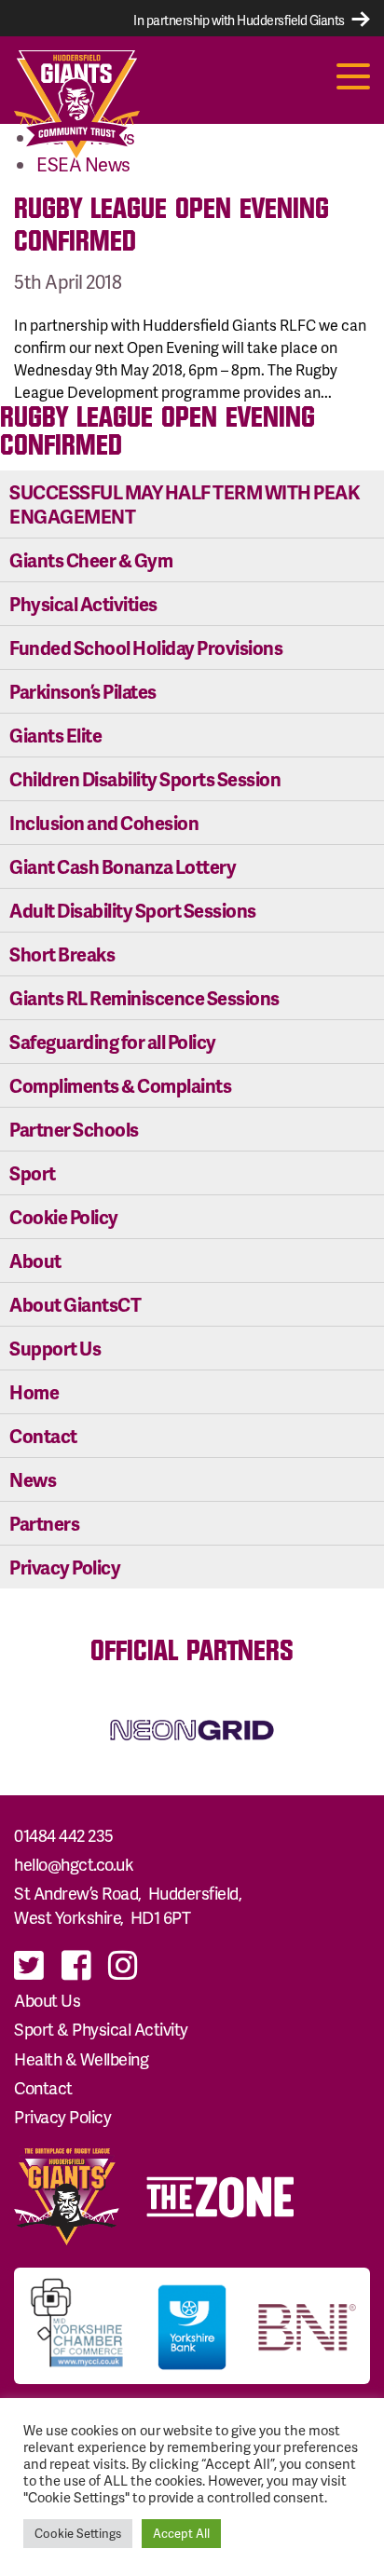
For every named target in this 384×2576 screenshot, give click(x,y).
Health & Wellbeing (81, 2058)
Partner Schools (74, 1129)
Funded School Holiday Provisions (146, 647)
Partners (44, 1523)
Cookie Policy (64, 1217)
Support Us (55, 1348)
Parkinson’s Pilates (83, 691)
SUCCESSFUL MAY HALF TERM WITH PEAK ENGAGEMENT (184, 504)
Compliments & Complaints (120, 1085)
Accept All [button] (181, 2533)
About (35, 1261)
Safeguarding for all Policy (113, 1042)
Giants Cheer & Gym (91, 560)
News (33, 1479)
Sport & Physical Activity (101, 2029)
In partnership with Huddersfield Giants (240, 20)
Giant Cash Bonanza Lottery (123, 866)
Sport (33, 1173)
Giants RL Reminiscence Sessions (144, 998)
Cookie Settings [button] (78, 2533)
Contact (43, 1436)
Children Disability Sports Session (145, 779)
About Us (47, 2000)
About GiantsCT (75, 1304)
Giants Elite (55, 735)
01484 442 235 (64, 1835)
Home (34, 1392)
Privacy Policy (65, 1567)
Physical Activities (83, 604)
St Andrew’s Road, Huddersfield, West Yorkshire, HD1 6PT (130, 1905)
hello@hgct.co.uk (74, 1864)
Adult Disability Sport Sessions (133, 910)
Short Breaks (62, 954)
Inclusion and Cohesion (104, 823)
